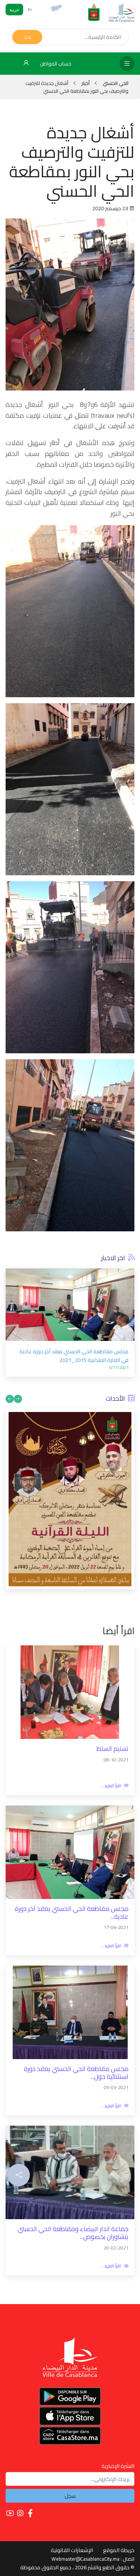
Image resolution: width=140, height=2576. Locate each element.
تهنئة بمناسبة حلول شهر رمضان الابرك (87, 1279)
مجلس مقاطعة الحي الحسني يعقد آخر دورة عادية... (72, 1831)
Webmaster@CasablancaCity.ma (85, 2478)
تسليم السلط (112, 1668)
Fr (30, 10)
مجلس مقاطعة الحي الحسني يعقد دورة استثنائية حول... (76, 1992)
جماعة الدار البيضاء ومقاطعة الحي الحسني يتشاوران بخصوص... (73, 2152)
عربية (14, 10)
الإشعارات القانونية (72, 2469)
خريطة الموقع (119, 2469)
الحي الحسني (115, 83)
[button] (18, 1318)
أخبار (85, 83)
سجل (70, 2414)
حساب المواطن (55, 64)
